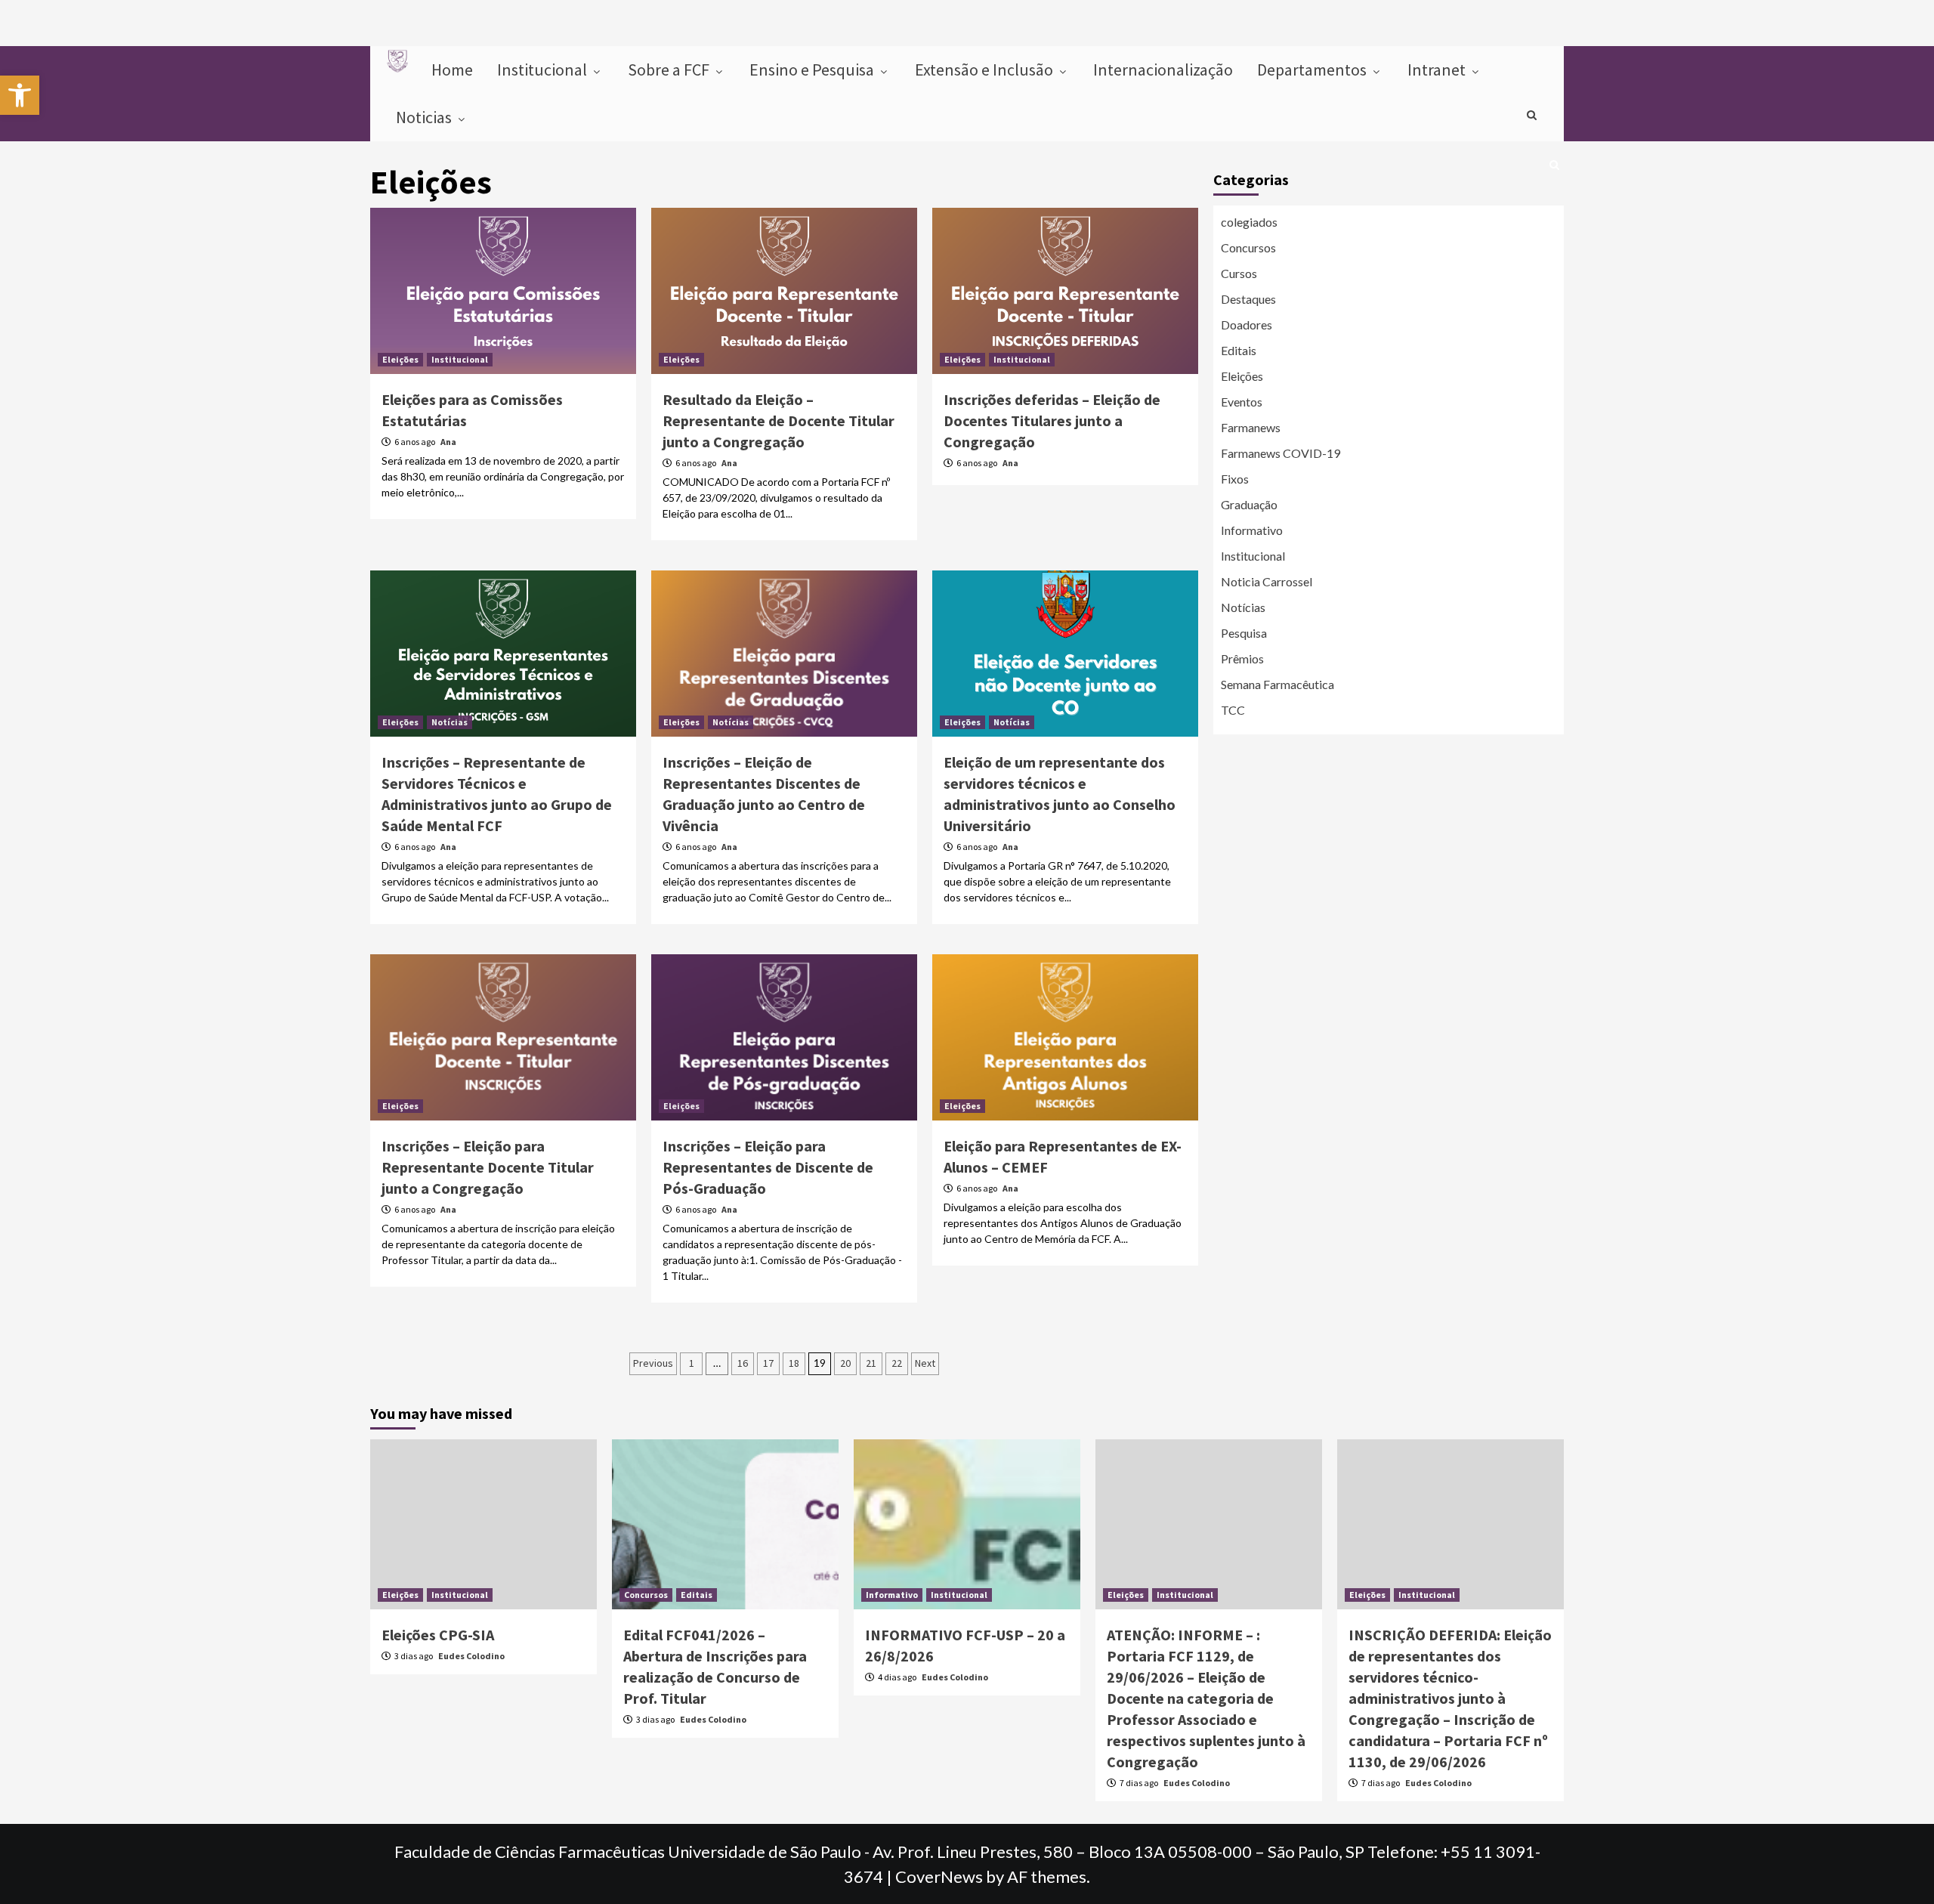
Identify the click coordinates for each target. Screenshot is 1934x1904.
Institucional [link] (544, 70)
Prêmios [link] (1242, 658)
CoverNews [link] (939, 1876)
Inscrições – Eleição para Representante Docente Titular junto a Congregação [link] (488, 1167)
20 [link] (845, 1363)
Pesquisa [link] (1244, 633)
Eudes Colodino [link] (471, 1656)
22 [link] (897, 1363)
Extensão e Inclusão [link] (986, 70)
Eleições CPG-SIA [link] (438, 1635)
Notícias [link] (450, 722)
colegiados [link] (1249, 222)
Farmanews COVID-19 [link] (1281, 453)
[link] (20, 95)
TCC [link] (1233, 710)
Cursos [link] (1239, 273)
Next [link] (925, 1363)
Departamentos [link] (1313, 70)
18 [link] (794, 1363)
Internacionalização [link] (1163, 70)
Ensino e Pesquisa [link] (813, 70)
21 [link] (871, 1363)
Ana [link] (448, 442)
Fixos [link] (1235, 479)
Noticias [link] (425, 117)
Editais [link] (1239, 350)
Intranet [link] (1438, 70)
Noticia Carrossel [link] (1267, 581)
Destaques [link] (1248, 299)
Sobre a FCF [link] (670, 70)
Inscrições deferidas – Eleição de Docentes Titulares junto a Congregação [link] (1052, 420)
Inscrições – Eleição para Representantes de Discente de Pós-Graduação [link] (768, 1167)
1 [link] (692, 1363)
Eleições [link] (400, 359)
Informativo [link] (1252, 530)
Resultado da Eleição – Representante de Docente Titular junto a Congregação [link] (779, 420)
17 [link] (768, 1363)
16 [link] (743, 1363)
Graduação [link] (1249, 504)
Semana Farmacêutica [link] (1277, 684)
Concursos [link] (1248, 247)
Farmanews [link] (1251, 427)
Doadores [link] (1247, 325)
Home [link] (452, 70)
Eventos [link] (1242, 402)
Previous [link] (653, 1363)
